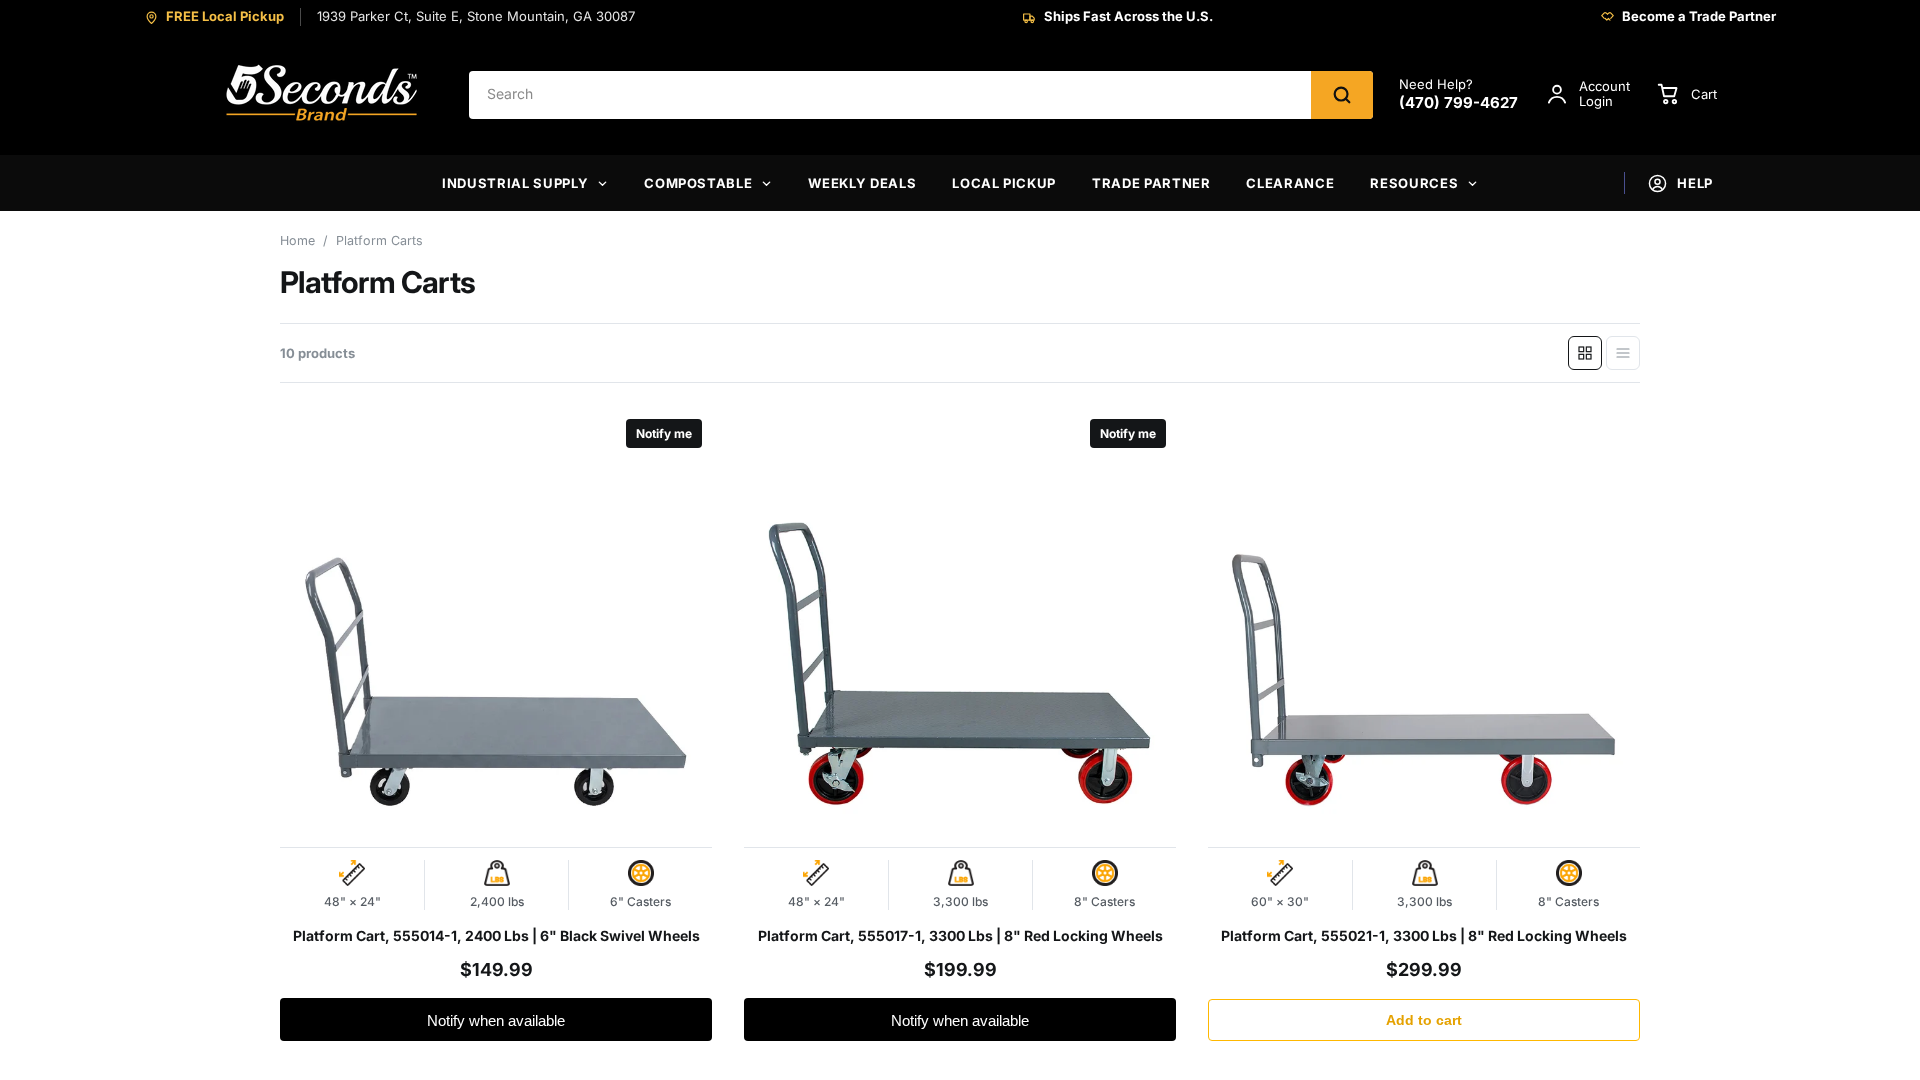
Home (297, 240)
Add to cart (1424, 1020)
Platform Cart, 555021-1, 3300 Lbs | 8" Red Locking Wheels (1424, 935)
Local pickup (1004, 183)
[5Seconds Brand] (323, 94)
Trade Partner (1151, 183)
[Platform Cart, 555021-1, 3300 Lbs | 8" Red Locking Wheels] (1424, 625)
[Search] (1342, 95)
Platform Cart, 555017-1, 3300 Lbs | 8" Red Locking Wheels (960, 935)
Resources (1414, 183)
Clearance (1290, 183)
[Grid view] (1585, 353)
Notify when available (496, 1020)
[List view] (1623, 353)
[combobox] (890, 95)
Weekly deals (862, 183)
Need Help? (1458, 94)
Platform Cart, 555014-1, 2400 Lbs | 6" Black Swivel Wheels (496, 935)
